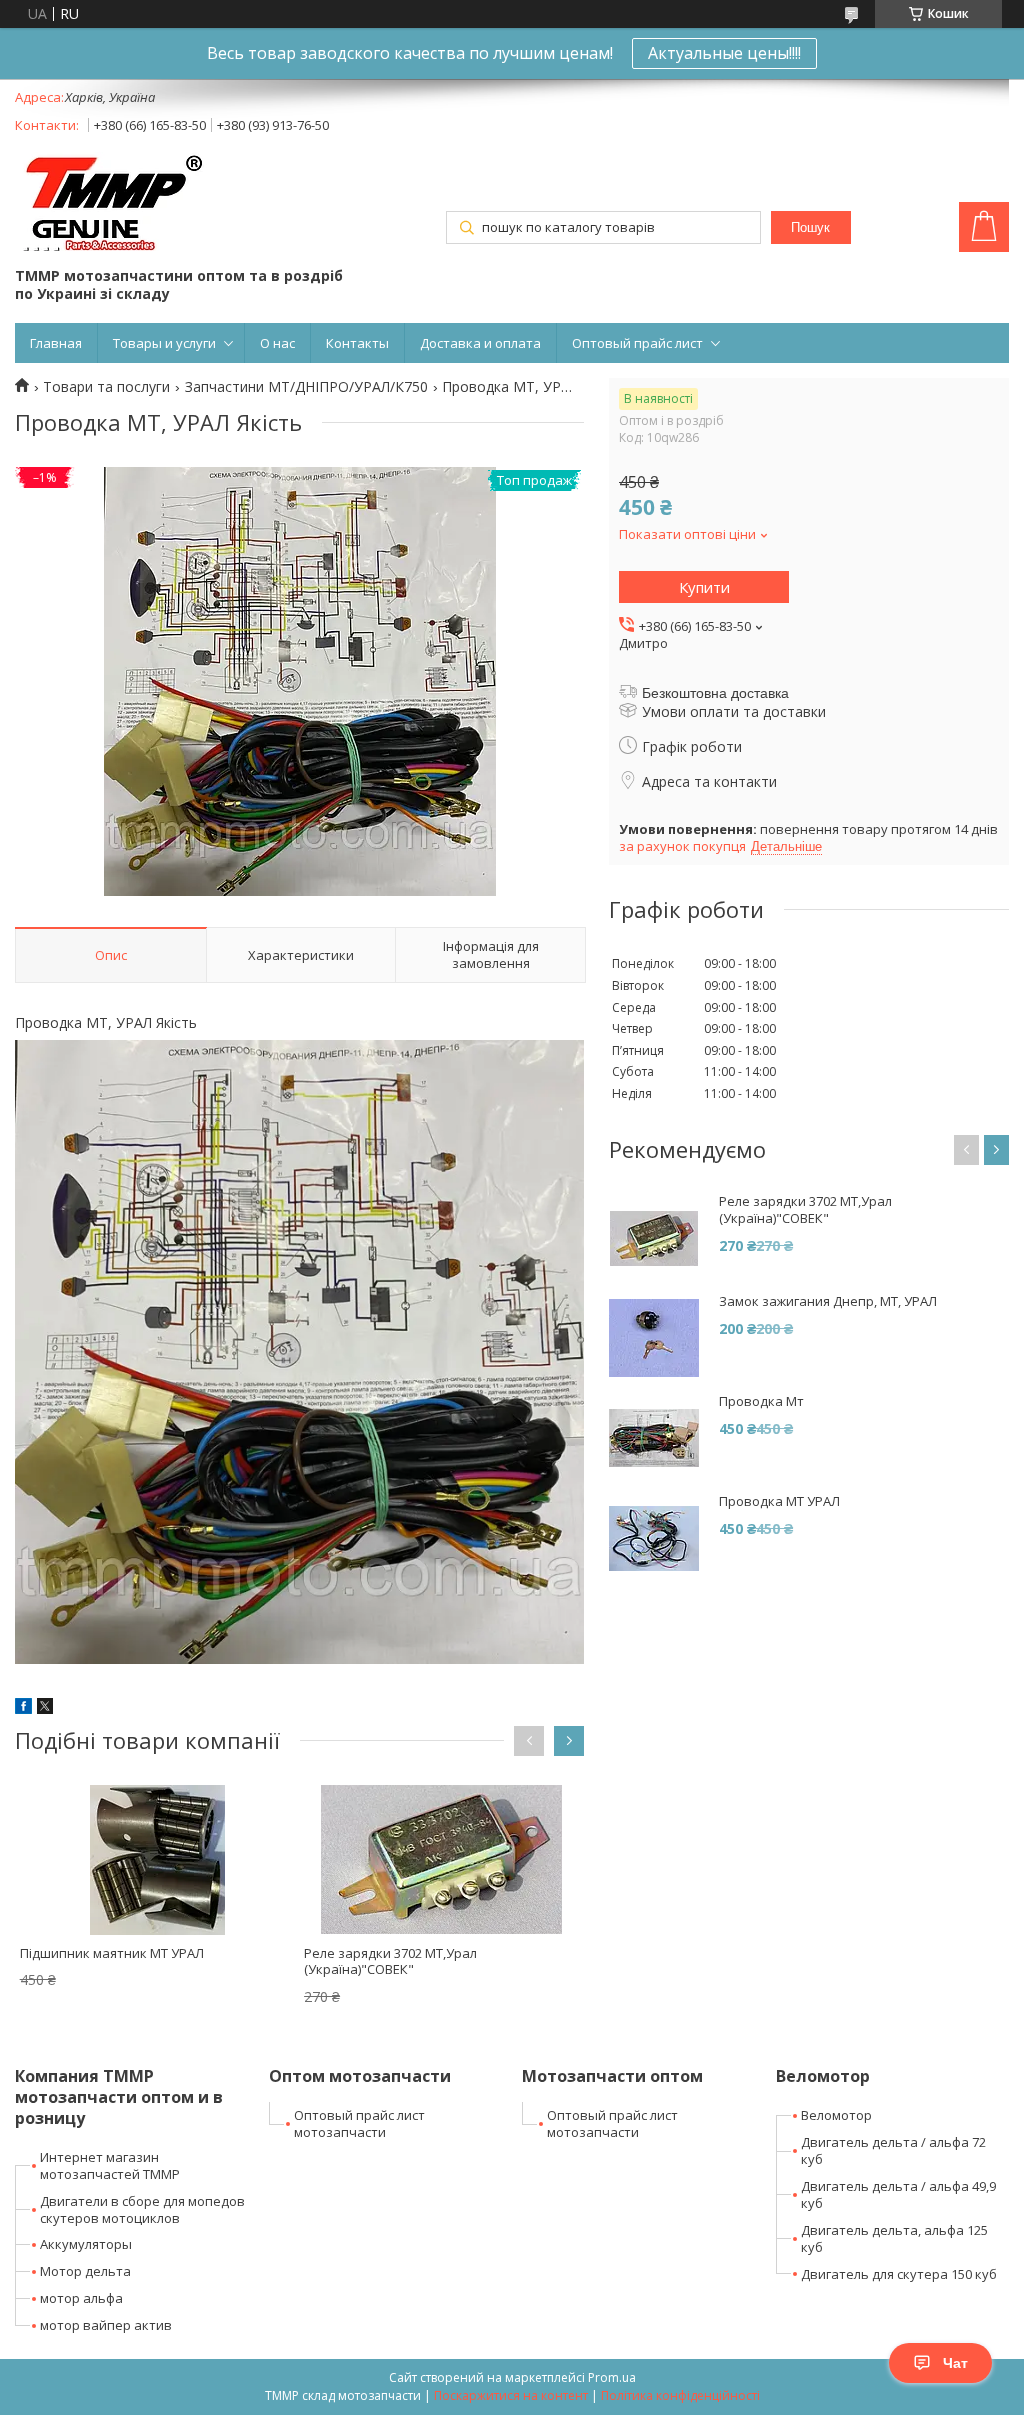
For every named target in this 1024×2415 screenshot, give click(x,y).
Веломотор (836, 2115)
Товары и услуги (164, 343)
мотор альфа (81, 2298)
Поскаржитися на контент (511, 2395)
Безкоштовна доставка (715, 693)
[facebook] (23, 1708)
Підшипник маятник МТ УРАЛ (112, 1953)
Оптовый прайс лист (637, 343)
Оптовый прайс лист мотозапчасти (359, 2123)
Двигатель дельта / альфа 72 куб (893, 2150)
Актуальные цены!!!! (724, 53)
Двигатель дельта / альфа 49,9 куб (898, 2194)
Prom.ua (612, 2377)
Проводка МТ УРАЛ (779, 1501)
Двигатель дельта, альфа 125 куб (894, 2238)
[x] (45, 1708)
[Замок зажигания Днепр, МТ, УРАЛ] (654, 1338)
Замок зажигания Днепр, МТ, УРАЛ (828, 1301)
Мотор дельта (85, 2271)
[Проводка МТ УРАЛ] (654, 1538)
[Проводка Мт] (654, 1438)
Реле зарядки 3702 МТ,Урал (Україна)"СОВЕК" (390, 1961)
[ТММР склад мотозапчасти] (112, 203)
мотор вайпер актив (106, 2325)
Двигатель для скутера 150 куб (899, 2274)
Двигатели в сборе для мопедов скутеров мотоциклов (142, 2209)
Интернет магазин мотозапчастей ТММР (110, 2165)
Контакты (357, 343)
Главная (56, 343)
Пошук (810, 227)
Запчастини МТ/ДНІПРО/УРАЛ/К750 (306, 387)
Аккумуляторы (86, 2244)
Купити (704, 587)
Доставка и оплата (480, 343)
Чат (955, 2363)
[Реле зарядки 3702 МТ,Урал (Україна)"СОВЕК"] (441, 1860)
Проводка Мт (761, 1401)
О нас (277, 343)
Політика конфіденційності (680, 2395)
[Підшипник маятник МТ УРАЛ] (157, 1860)
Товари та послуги (106, 387)
